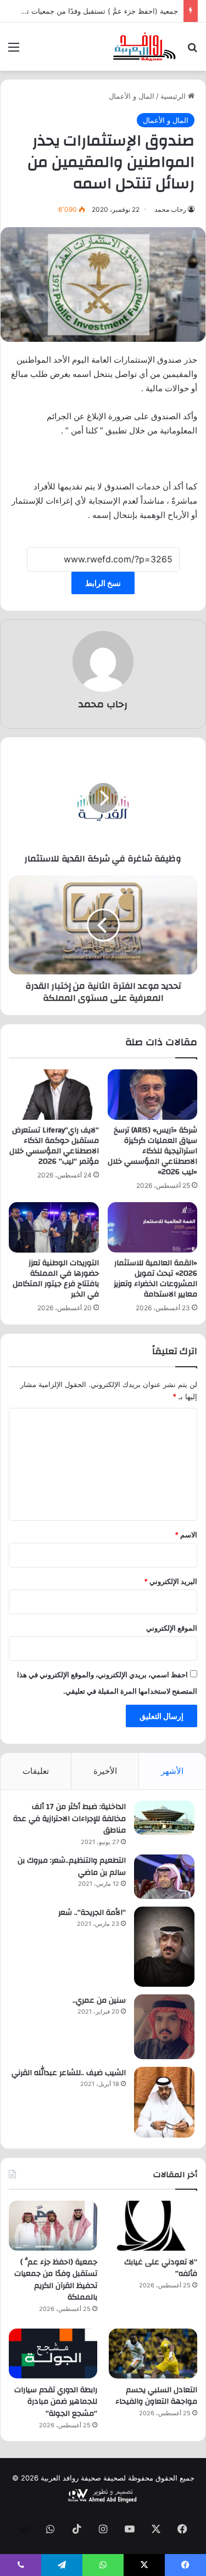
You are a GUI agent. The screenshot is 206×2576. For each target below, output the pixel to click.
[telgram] (24, 2530)
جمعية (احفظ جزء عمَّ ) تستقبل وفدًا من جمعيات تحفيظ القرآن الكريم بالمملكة (56, 2280)
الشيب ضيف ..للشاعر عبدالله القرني (69, 2073)
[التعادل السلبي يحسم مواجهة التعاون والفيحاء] (153, 2354)
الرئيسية (174, 96)
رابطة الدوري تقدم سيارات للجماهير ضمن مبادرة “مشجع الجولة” (56, 2402)
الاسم (186, 1535)
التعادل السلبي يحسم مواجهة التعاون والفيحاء (156, 2396)
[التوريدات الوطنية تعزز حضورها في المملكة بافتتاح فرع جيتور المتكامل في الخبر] (54, 1227)
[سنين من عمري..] (164, 2027)
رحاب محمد (170, 209)
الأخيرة (105, 1771)
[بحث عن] (192, 51)
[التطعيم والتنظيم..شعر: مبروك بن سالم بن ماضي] (164, 1877)
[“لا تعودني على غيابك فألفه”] (153, 2226)
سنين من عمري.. (99, 2000)
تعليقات (36, 1771)
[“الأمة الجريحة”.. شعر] (164, 1947)
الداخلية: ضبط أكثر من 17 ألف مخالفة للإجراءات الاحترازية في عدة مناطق (69, 1819)
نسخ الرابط (103, 583)
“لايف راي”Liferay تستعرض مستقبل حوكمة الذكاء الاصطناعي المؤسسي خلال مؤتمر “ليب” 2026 (54, 1146)
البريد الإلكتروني (171, 1581)
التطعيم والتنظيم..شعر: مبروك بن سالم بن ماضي (72, 1867)
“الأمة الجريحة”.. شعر (92, 1913)
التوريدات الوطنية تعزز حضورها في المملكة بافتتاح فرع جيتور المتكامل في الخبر (56, 1279)
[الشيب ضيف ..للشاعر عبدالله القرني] (164, 2102)
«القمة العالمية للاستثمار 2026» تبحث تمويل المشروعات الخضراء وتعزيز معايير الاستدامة (155, 1279)
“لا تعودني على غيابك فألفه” (161, 2268)
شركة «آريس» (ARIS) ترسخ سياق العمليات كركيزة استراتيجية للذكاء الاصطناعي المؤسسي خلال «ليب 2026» (152, 1151)
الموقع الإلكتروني (172, 1628)
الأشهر (172, 1771)
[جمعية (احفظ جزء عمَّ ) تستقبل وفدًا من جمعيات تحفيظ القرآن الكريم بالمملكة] (53, 2226)
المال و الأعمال (132, 96)
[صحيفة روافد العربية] (145, 47)
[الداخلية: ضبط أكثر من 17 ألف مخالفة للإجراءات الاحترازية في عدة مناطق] (164, 1818)
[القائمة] (14, 51)
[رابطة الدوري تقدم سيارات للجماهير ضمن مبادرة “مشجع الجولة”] (53, 2354)
